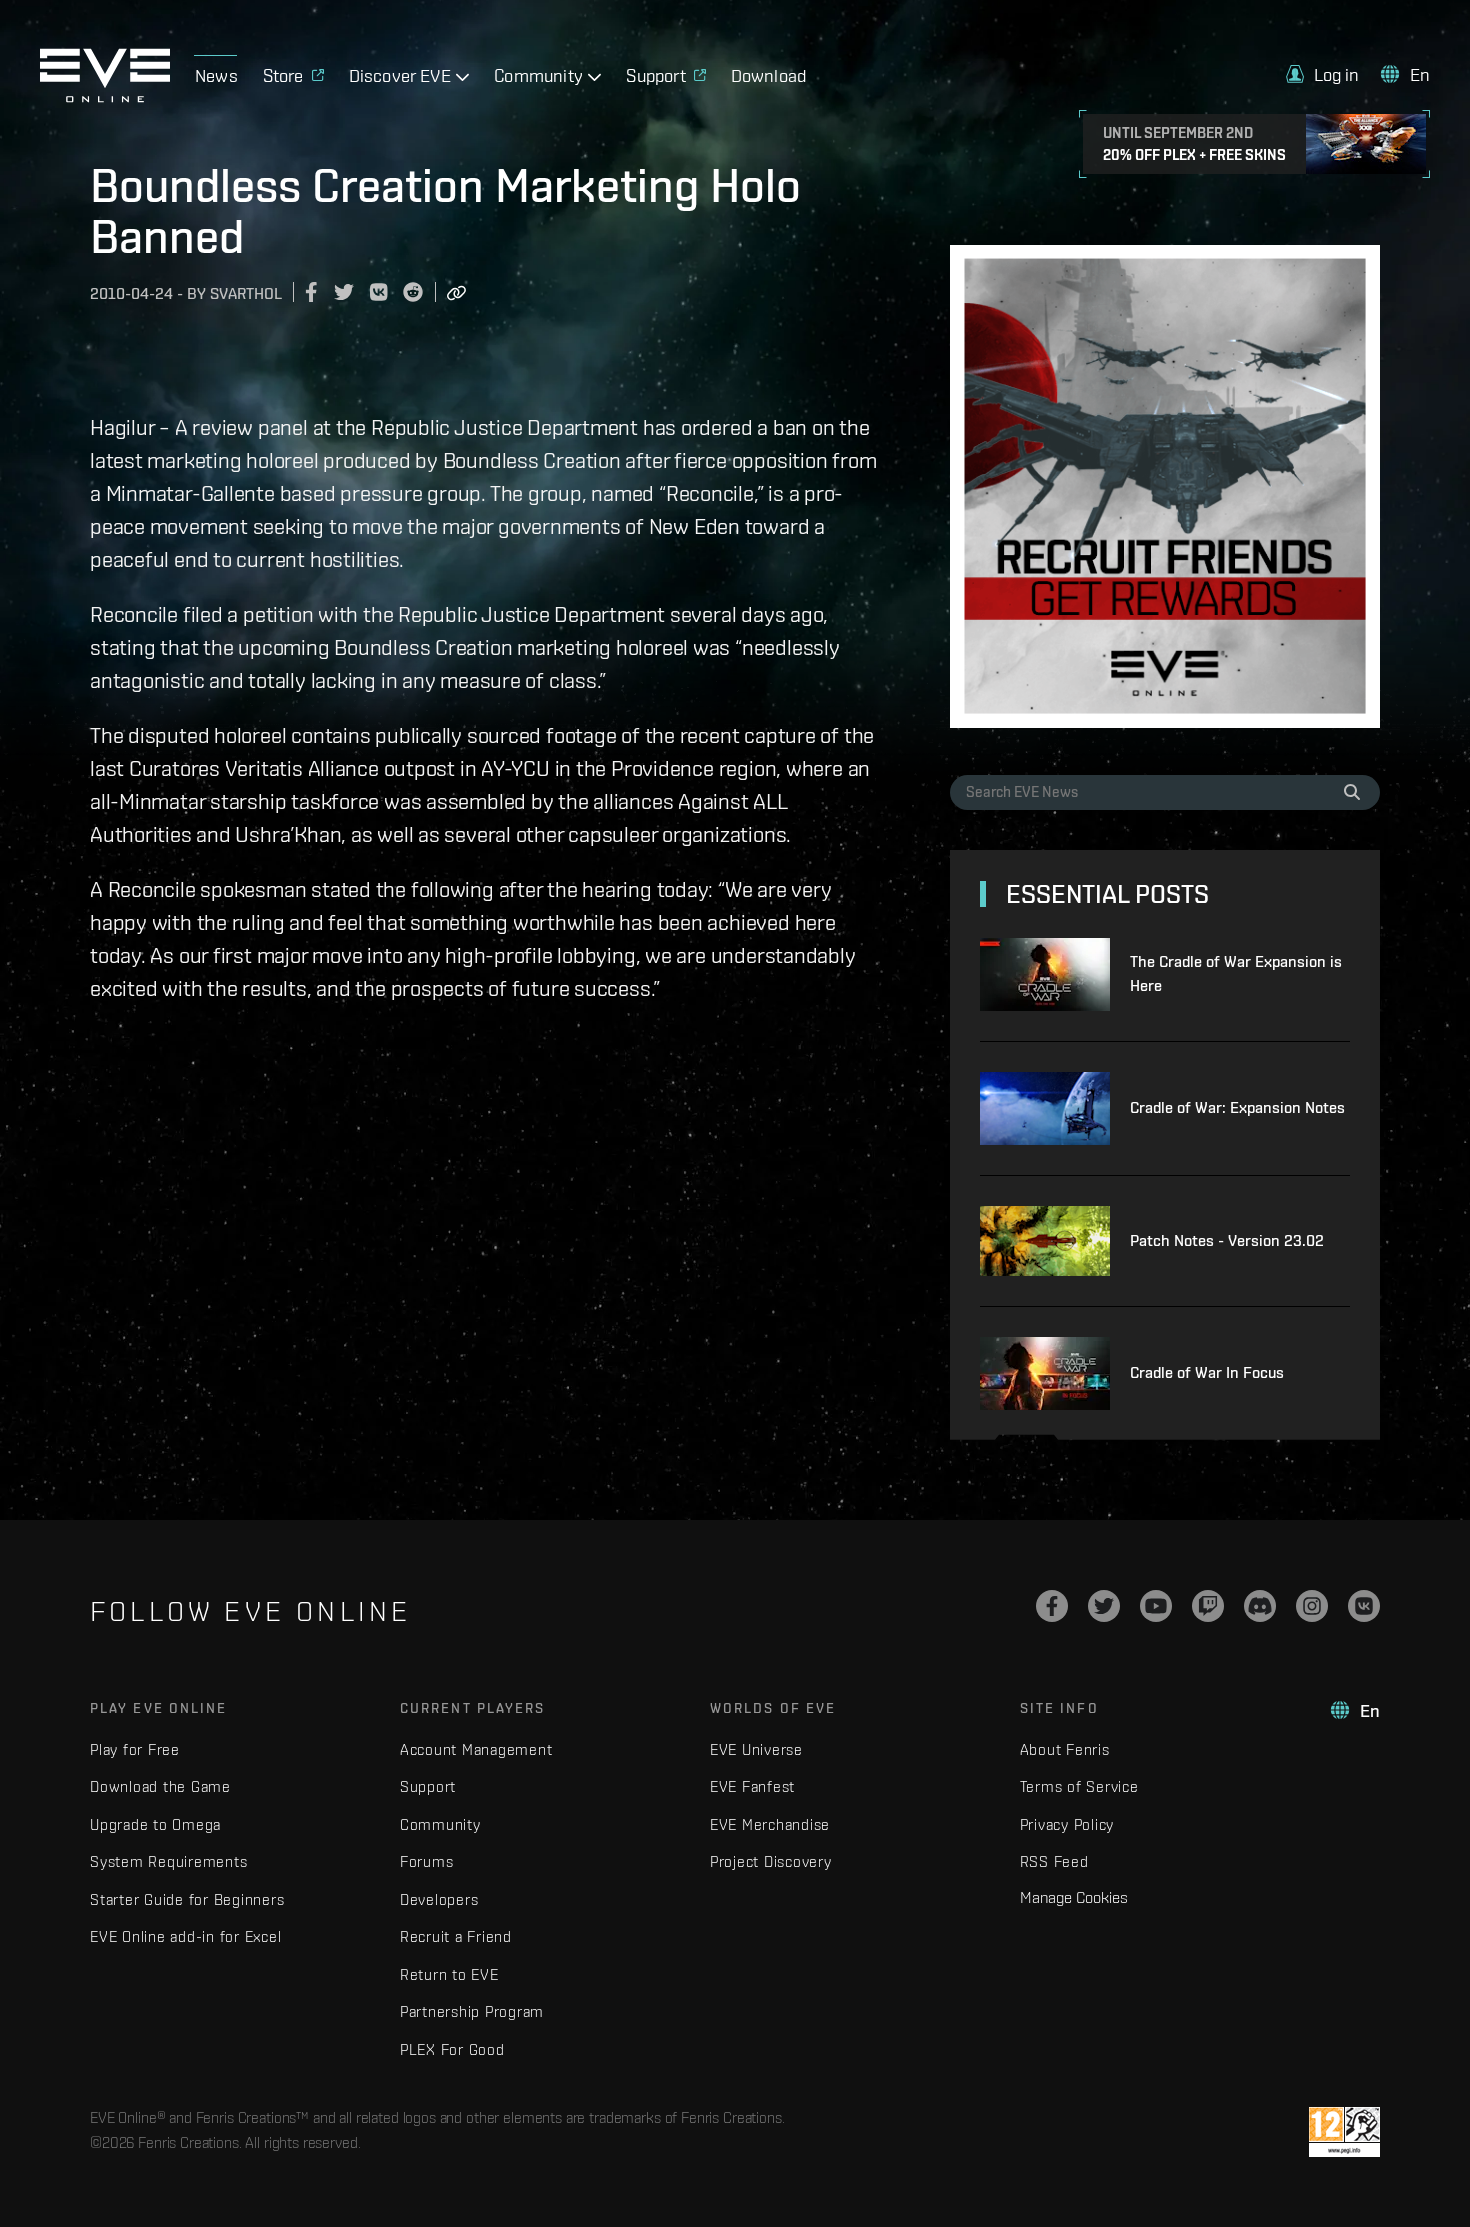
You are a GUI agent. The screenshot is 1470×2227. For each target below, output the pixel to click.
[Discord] (1260, 1606)
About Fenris (1065, 1749)
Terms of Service (1079, 1786)
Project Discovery (771, 1861)
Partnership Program (472, 2011)
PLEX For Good (452, 2049)
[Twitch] (1208, 1606)
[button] (1323, 74)
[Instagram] (1312, 1606)
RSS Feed (1054, 1861)
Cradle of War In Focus (1207, 1372)
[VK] (1364, 1606)
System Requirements (168, 1861)
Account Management (476, 1749)
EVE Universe (756, 1749)
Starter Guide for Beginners (187, 1899)
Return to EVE (449, 1974)
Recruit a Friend (456, 1936)
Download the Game (160, 1786)
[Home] (105, 97)
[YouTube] (1156, 1606)
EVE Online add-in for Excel (185, 1936)
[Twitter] (1104, 1606)
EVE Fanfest (752, 1786)
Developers (439, 1899)
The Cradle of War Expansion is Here (1236, 973)
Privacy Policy (1067, 1824)
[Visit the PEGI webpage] (1344, 2132)
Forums (427, 1861)
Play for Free (135, 1749)
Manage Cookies (1074, 1897)
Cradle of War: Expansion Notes (1237, 1107)
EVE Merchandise (770, 1824)
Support (428, 1786)
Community (440, 1824)
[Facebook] (1052, 1606)
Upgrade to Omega (155, 1824)
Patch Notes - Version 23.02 (1227, 1240)
